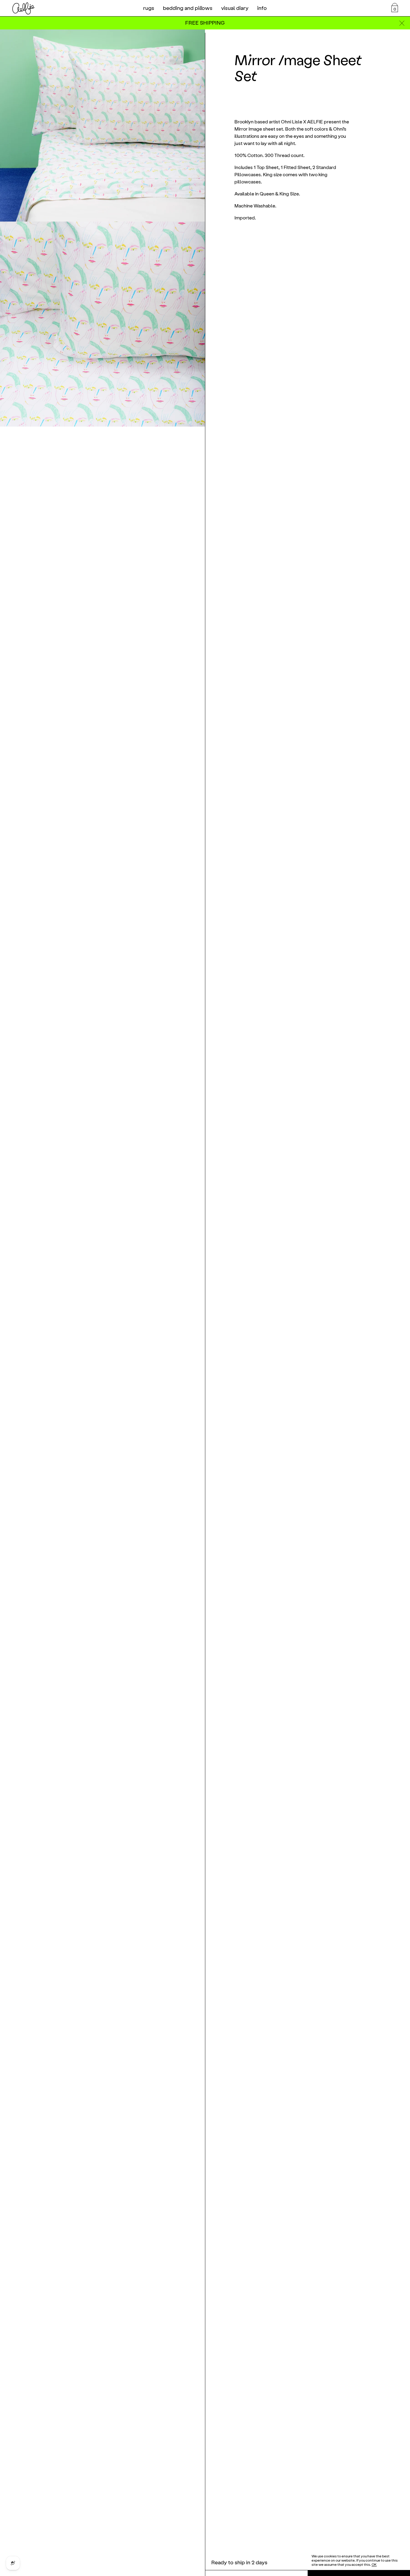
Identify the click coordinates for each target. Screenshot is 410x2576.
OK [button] (374, 2565)
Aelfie (23, 8)
